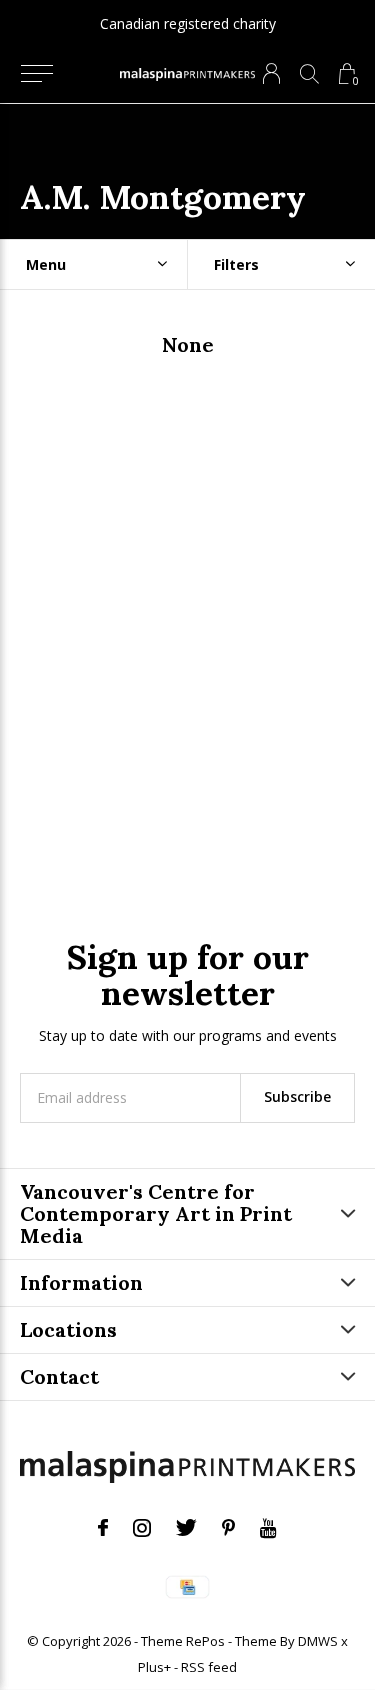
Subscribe (297, 1096)
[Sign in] (271, 73)
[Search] (309, 73)
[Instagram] (142, 1528)
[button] (36, 74)
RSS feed (209, 1667)
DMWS (318, 1641)
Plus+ (154, 1667)
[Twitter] (186, 1528)
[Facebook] (103, 1528)
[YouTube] (268, 1528)
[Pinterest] (228, 1528)
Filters (236, 264)
